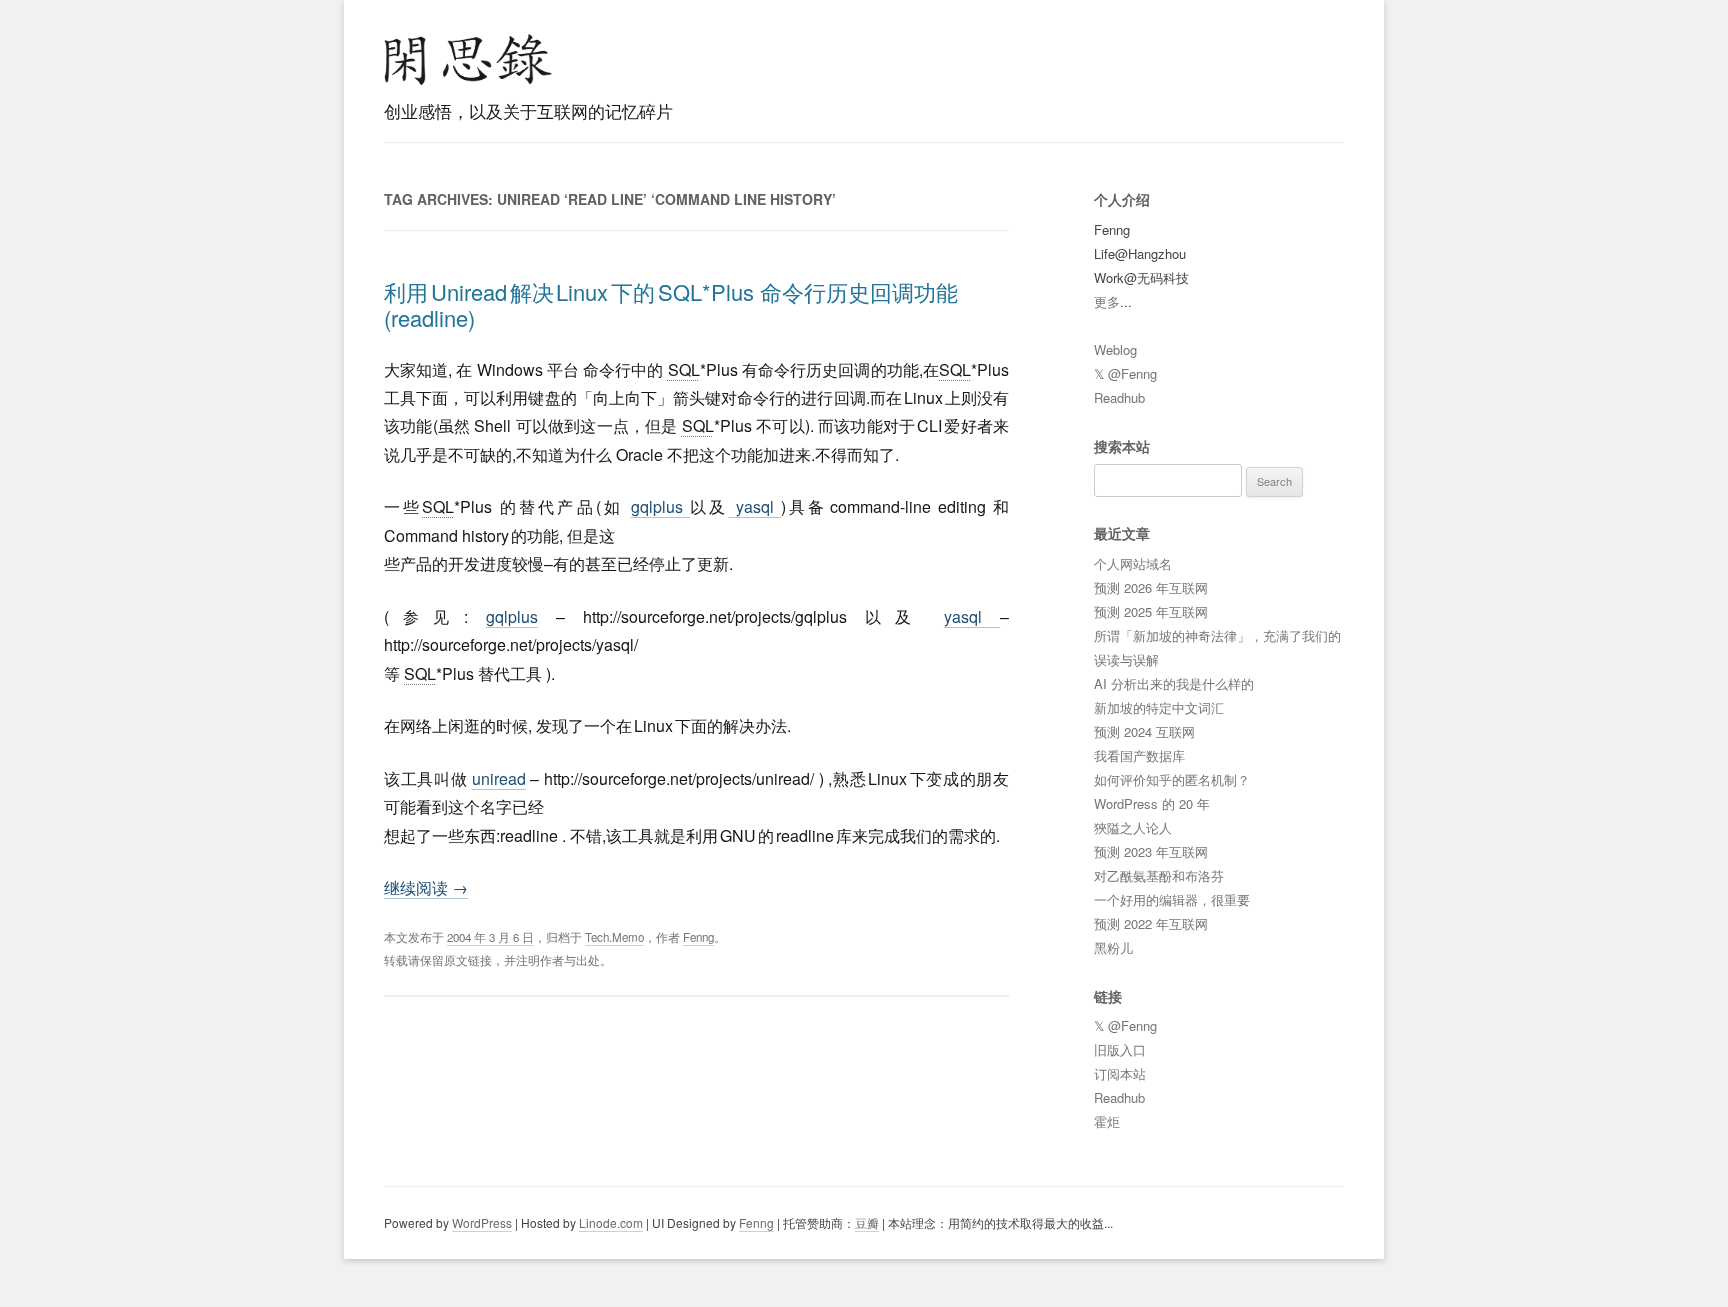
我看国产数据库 (1139, 755)
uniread (499, 778)
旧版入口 (1120, 1049)
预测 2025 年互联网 (1151, 611)
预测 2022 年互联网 (1151, 923)
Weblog (1115, 349)
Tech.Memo (614, 937)
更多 (1107, 301)
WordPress (482, 1222)
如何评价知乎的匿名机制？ (1172, 779)
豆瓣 (867, 1222)
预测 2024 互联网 (1144, 731)
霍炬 (1107, 1121)
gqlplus (660, 506)
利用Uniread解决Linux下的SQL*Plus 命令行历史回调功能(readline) (671, 304)
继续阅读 (426, 887)
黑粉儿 (1113, 947)
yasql (754, 506)
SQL (684, 369)
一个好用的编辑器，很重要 (1172, 899)
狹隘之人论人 (1133, 827)
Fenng (698, 937)
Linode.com (611, 1222)
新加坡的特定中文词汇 (1159, 707)
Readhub (1119, 397)
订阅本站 (1120, 1073)
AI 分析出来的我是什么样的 (1174, 683)
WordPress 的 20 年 (1152, 803)
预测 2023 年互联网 (1151, 851)
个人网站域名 (1133, 563)
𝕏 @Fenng (1125, 373)
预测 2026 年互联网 (1151, 587)
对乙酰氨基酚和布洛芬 (1159, 875)
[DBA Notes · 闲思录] (468, 59)
